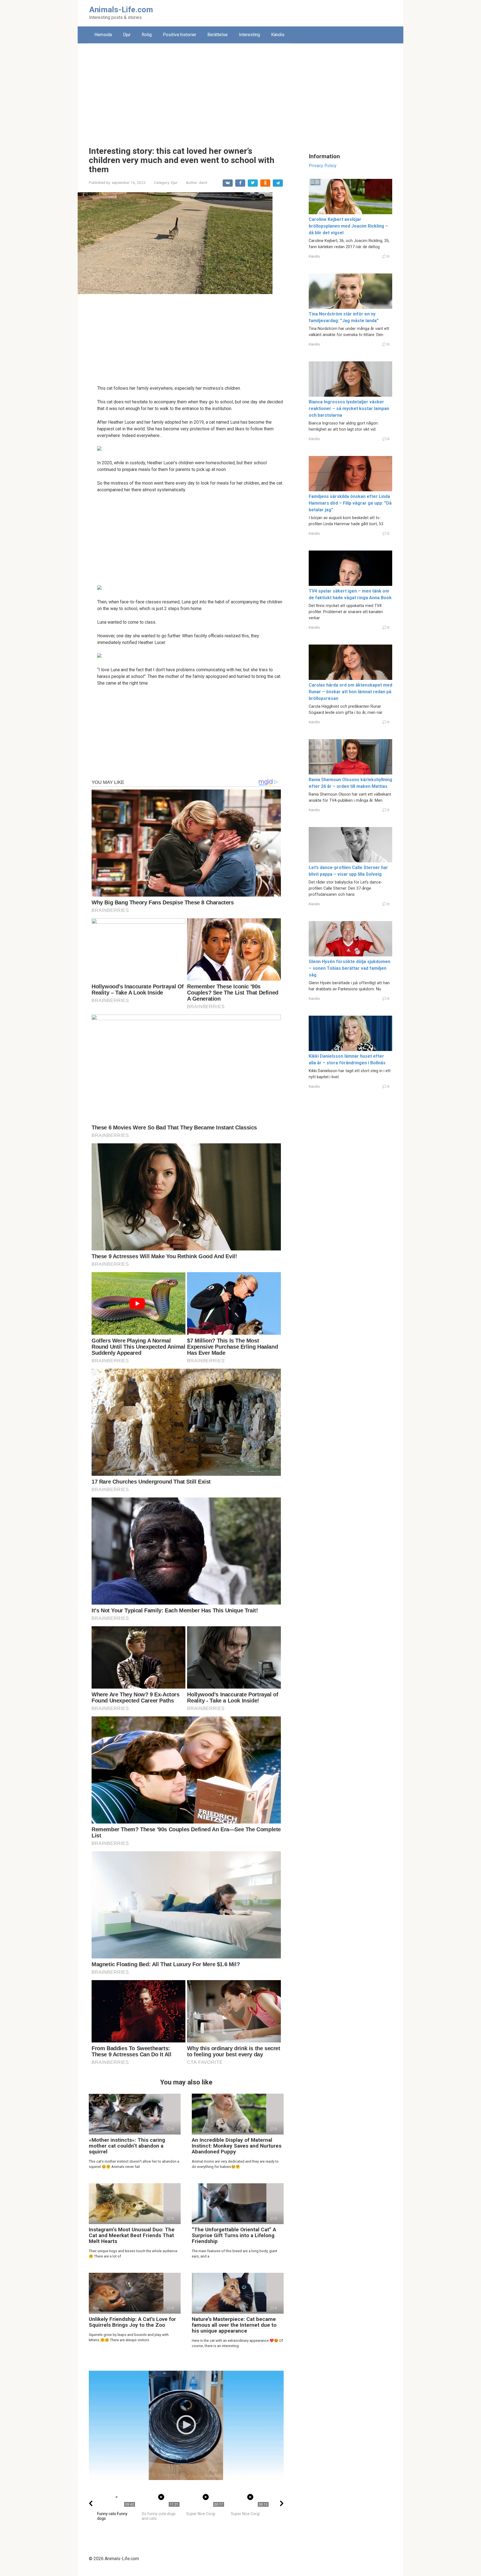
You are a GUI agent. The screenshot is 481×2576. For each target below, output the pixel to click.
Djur (127, 35)
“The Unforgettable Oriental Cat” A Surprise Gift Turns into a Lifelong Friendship (234, 2235)
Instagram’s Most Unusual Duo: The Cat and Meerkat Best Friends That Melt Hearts (132, 2235)
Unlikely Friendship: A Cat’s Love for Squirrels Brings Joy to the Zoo (132, 2322)
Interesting (249, 35)
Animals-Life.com (121, 10)
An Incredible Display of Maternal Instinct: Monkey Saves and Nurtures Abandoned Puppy (237, 2146)
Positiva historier (180, 35)
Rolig (147, 35)
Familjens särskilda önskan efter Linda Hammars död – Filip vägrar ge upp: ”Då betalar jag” (350, 503)
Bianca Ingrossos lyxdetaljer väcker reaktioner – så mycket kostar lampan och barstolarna (349, 409)
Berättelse (218, 35)
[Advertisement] (240, 91)
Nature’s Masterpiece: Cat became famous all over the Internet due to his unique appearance (234, 2325)
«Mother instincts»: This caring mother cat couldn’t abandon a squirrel (127, 2146)
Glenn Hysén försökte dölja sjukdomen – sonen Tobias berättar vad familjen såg (349, 968)
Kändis (278, 35)
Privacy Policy (323, 166)
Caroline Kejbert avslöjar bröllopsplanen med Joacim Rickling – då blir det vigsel (348, 226)
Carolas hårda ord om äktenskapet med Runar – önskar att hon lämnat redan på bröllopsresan (350, 692)
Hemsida (103, 35)
